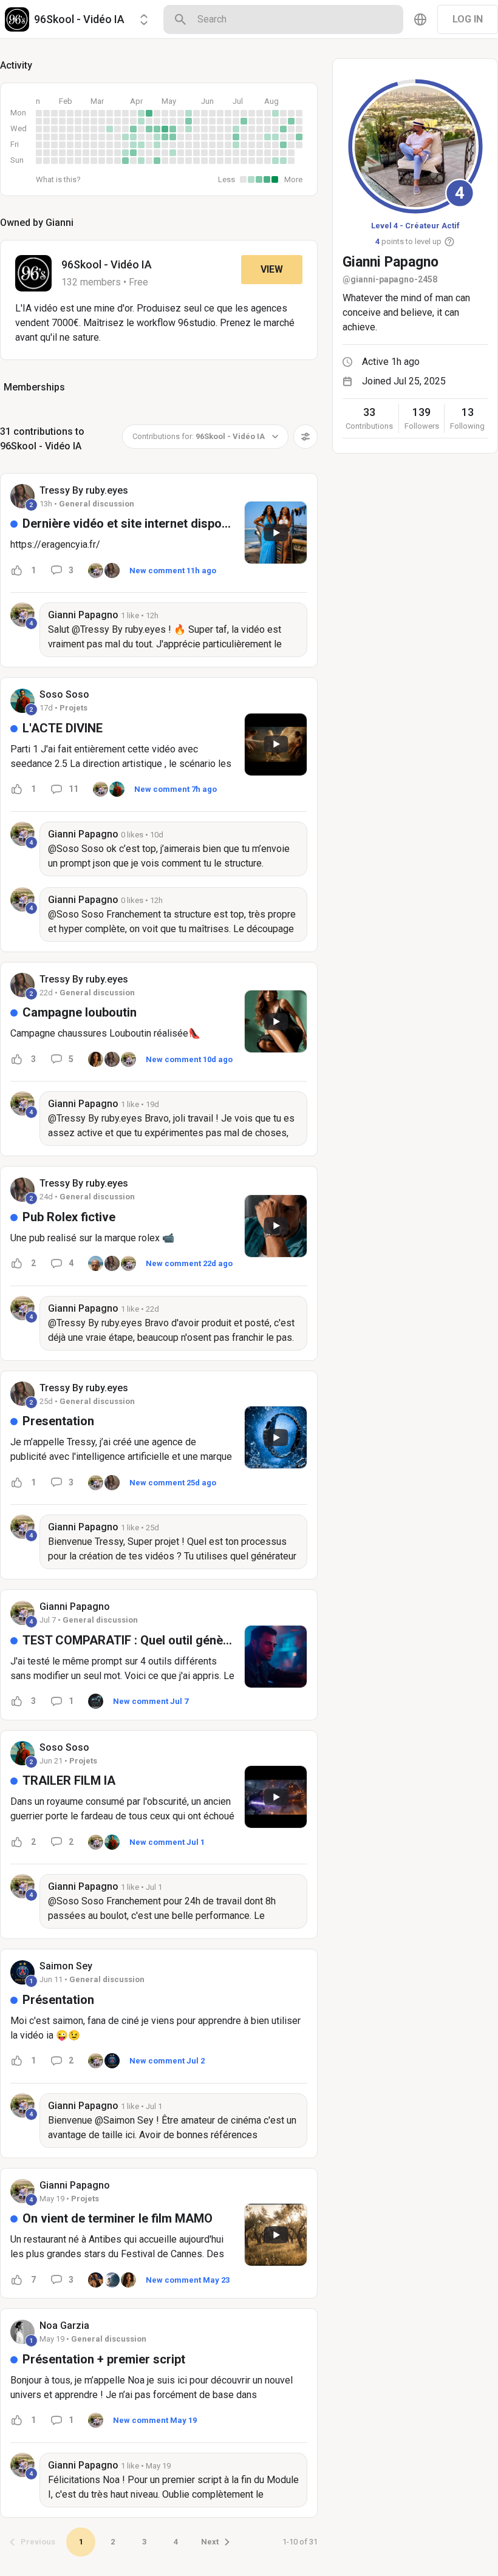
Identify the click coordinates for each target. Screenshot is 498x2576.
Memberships (34, 387)
